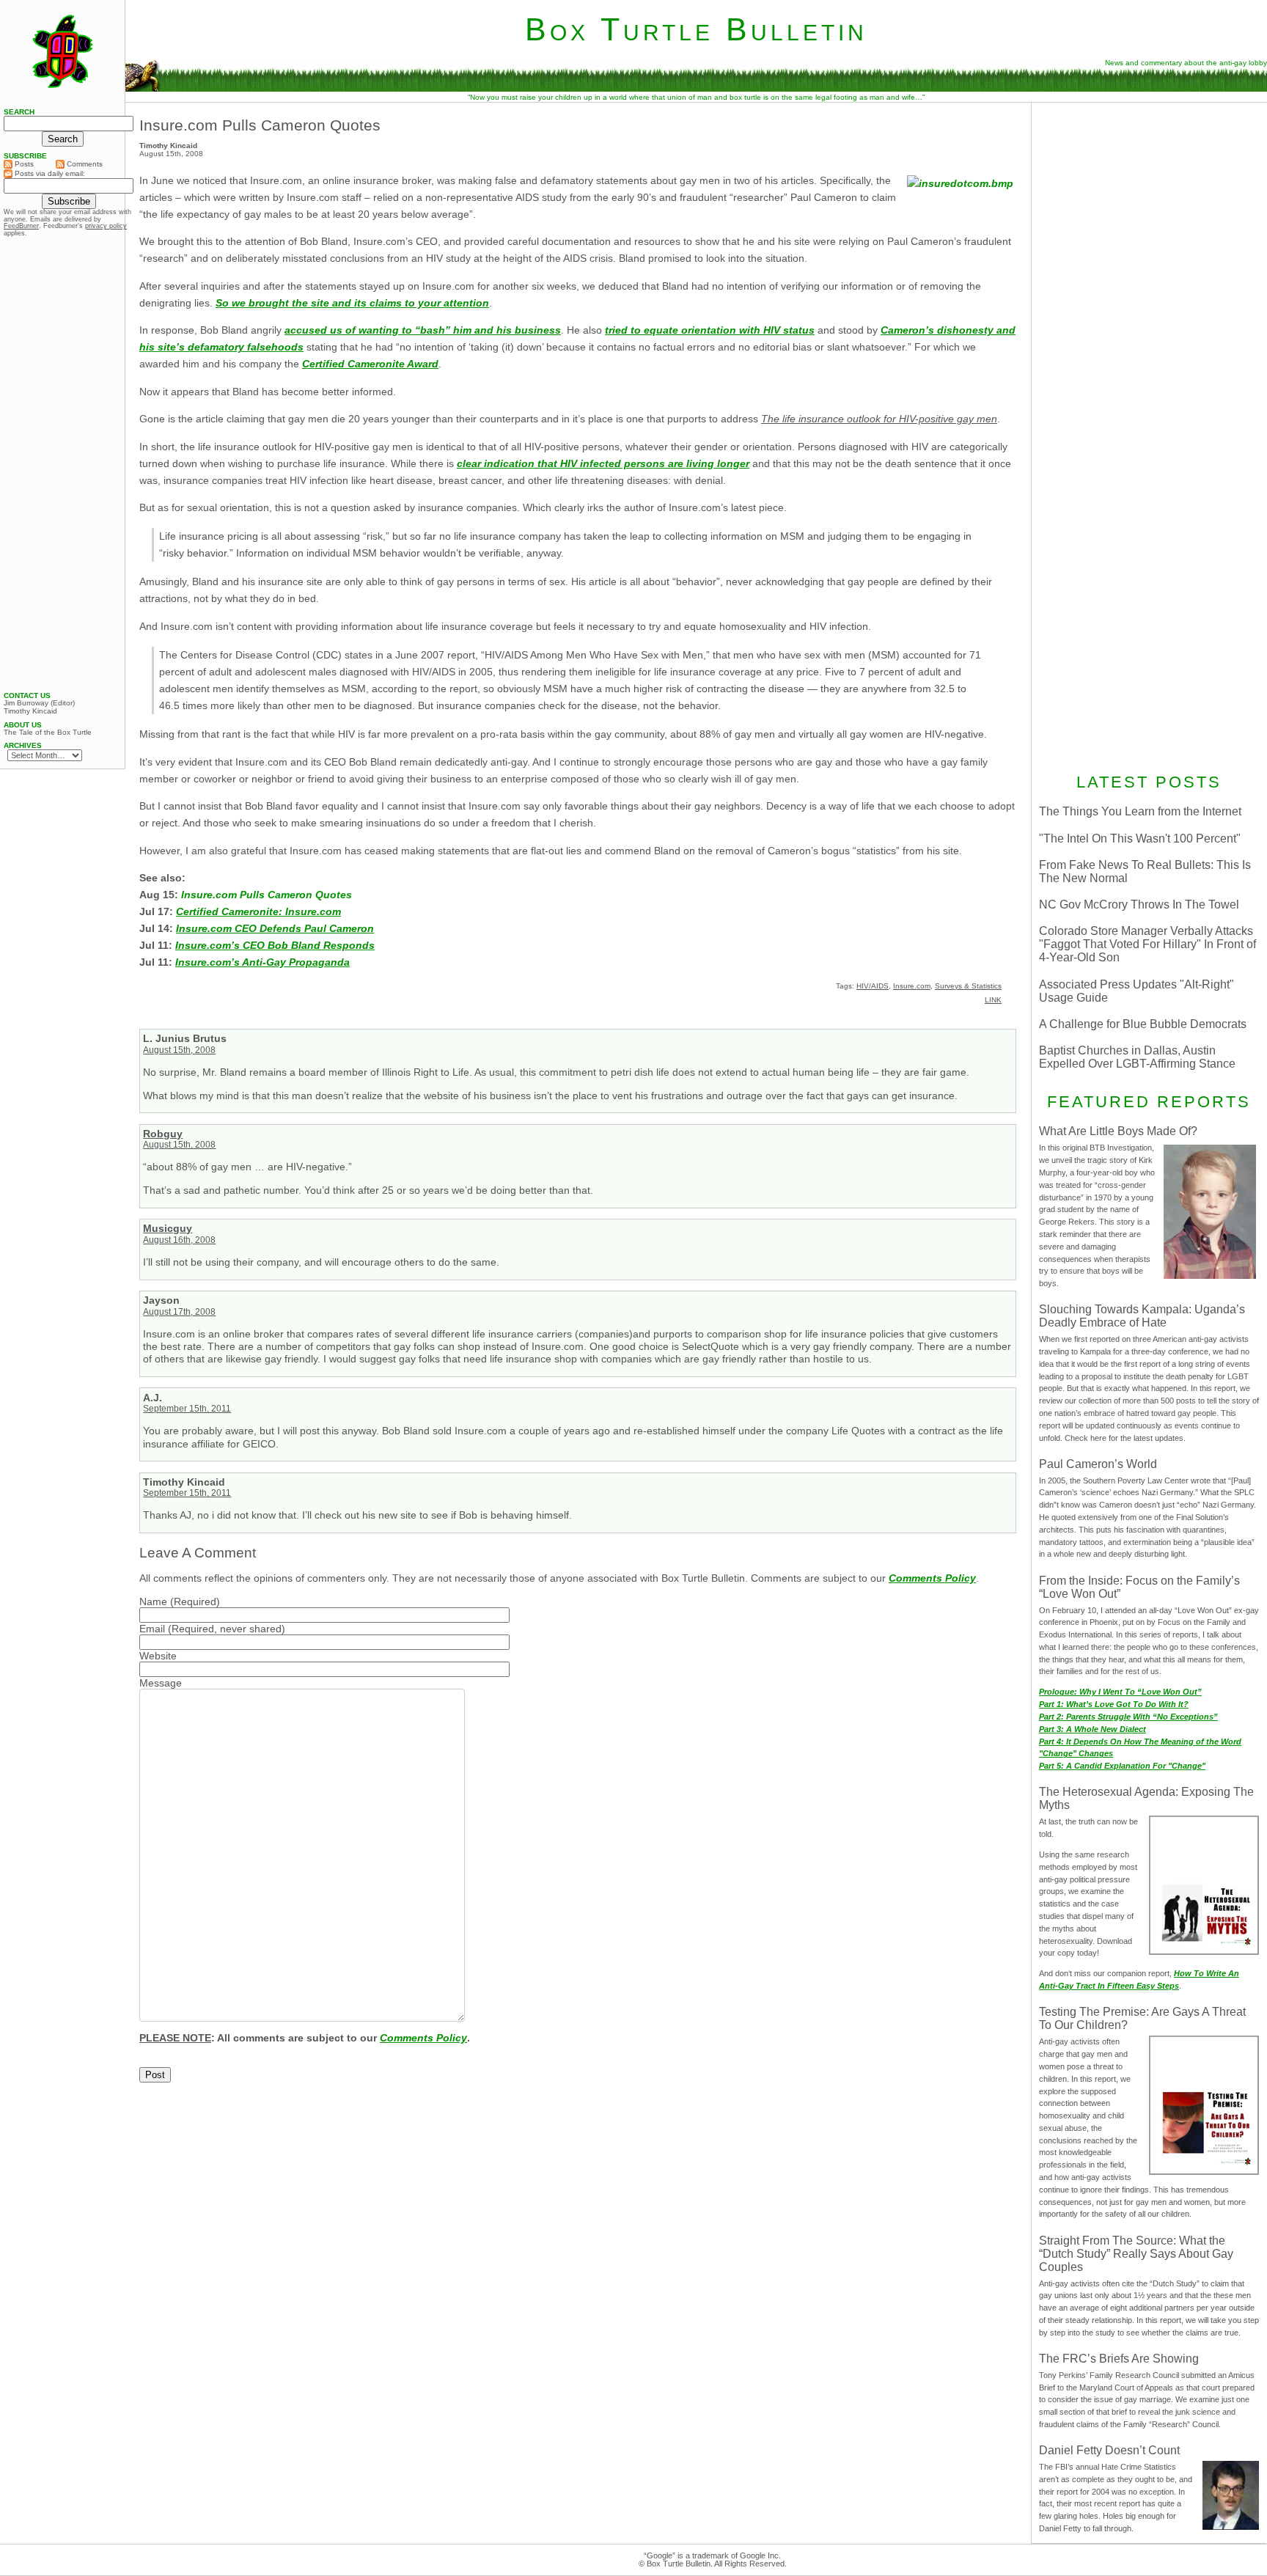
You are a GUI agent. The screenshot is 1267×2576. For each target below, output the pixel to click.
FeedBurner (21, 226)
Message (161, 1683)
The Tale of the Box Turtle (48, 733)
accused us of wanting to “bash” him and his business (423, 330)
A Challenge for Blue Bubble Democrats (1143, 1024)
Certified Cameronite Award (370, 364)
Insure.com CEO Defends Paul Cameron (275, 928)
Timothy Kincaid (30, 711)
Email (152, 1629)
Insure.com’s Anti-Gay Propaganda (262, 962)
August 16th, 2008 (179, 1240)
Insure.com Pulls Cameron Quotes (260, 125)
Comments (84, 164)
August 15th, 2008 (179, 1050)
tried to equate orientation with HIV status (710, 330)
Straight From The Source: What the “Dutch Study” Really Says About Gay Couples (1136, 2254)
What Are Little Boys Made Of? (1118, 1131)
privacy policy (106, 226)
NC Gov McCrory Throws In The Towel (1139, 904)
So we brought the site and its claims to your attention (352, 303)
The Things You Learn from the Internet (1140, 811)
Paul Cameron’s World (1098, 1464)
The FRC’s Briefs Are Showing (1119, 2359)
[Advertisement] (1149, 203)
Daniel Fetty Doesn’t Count (1109, 2450)
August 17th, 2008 (179, 1312)
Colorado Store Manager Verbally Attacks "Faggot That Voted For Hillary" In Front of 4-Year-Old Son (1147, 944)
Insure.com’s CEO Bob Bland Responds (275, 945)
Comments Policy (932, 1578)
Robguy (163, 1134)
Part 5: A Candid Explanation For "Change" (1122, 1766)
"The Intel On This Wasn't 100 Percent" (1140, 839)
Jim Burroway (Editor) (39, 703)
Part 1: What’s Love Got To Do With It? (1114, 1704)
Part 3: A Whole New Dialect (1092, 1729)
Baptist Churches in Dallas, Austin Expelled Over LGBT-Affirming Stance (1137, 1057)
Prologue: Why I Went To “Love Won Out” (1120, 1692)
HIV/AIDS (873, 986)
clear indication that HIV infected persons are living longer (603, 463)
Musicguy (168, 1228)
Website (158, 1656)
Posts (23, 164)
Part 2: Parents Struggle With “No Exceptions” (1128, 1717)
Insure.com (912, 986)
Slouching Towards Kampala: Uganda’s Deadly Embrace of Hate (1142, 1316)
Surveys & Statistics (968, 986)
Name (153, 1601)
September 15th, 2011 (187, 1409)
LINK (993, 1000)
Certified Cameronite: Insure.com (258, 911)
